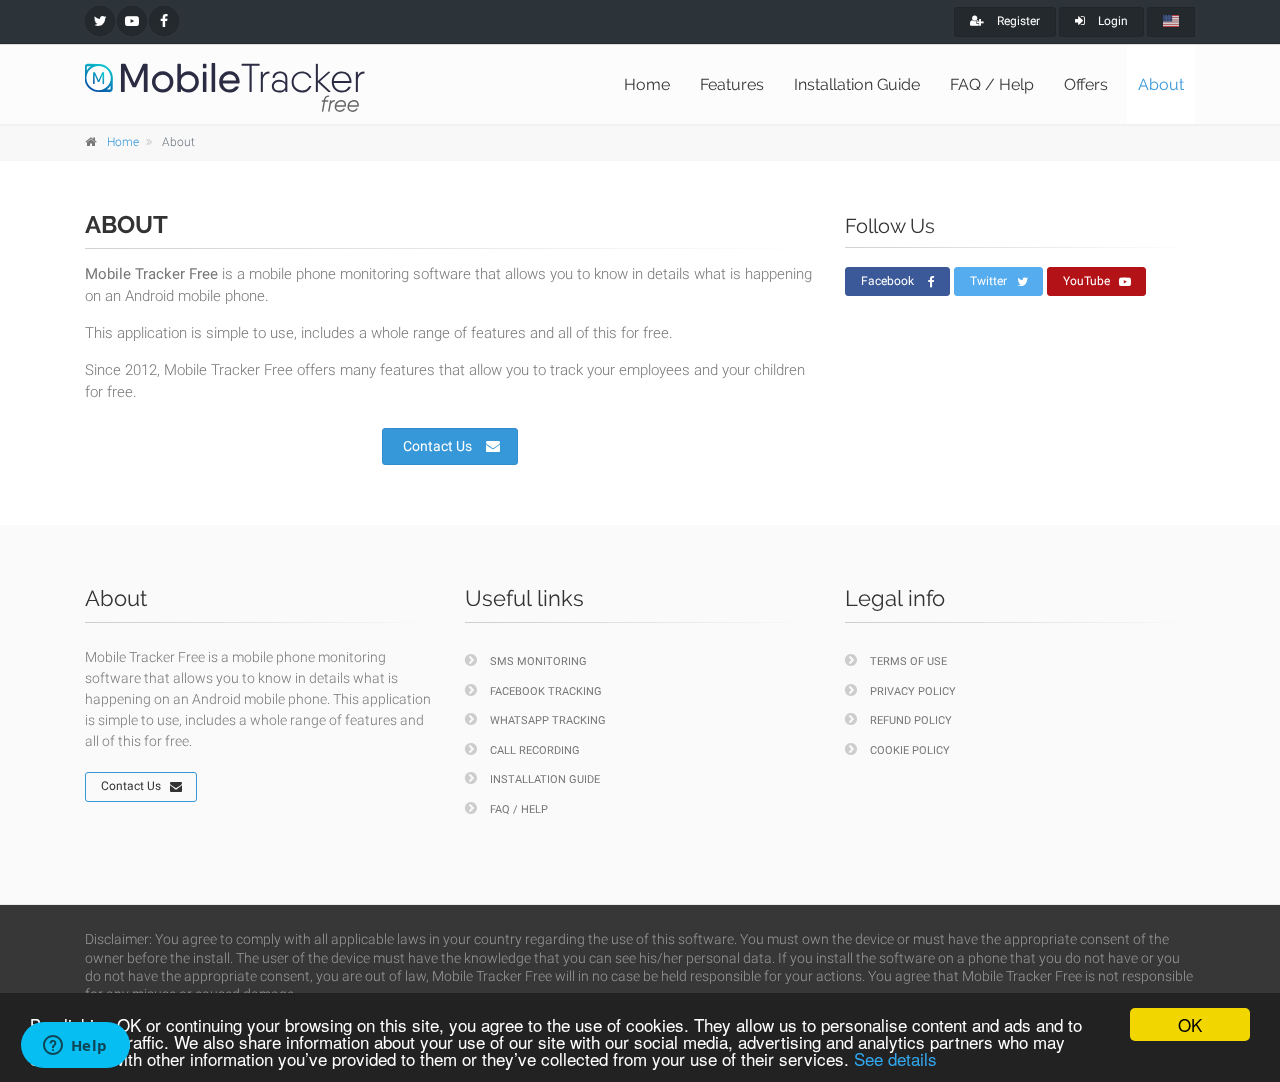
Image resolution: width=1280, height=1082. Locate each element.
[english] (1171, 22)
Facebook (887, 281)
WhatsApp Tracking (548, 720)
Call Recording (535, 750)
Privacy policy (913, 691)
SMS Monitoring (538, 661)
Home (647, 84)
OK (1190, 1024)
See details (895, 1058)
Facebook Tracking (546, 691)
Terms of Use (908, 661)
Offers (1086, 84)
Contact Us (437, 446)
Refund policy (911, 720)
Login (1111, 21)
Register (1017, 21)
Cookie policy (910, 750)
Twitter (988, 281)
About (1161, 84)
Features (732, 84)
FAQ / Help (992, 84)
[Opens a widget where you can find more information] (75, 1047)
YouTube (1086, 281)
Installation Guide (857, 84)
